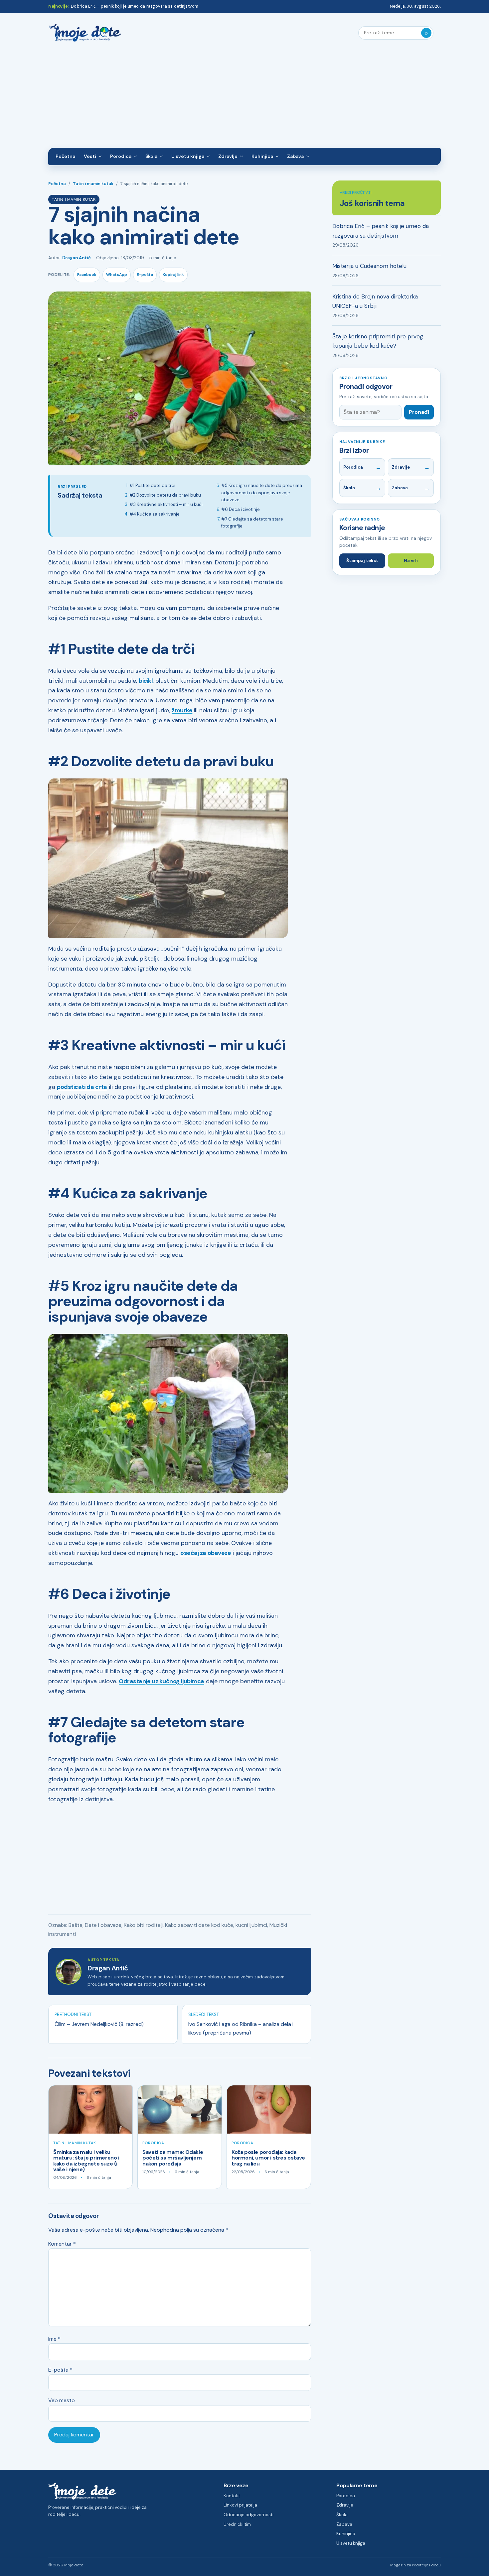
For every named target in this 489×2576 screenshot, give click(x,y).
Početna (65, 156)
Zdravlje (228, 156)
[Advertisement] (244, 98)
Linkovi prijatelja (240, 2505)
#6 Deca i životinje (241, 509)
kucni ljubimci (251, 1925)
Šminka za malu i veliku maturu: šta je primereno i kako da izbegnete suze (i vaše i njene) (86, 2161)
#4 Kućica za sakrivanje (155, 514)
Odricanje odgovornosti (248, 2515)
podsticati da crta (82, 1087)
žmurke (182, 710)
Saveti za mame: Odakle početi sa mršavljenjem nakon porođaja (173, 2158)
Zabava (295, 156)
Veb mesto (62, 2400)
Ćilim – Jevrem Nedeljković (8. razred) (99, 2024)
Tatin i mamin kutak (93, 184)
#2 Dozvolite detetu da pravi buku (165, 495)
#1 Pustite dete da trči (152, 485)
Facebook (87, 275)
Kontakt (232, 2496)
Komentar (62, 2244)
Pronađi (419, 412)
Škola (151, 156)
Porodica (121, 156)
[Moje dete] (85, 33)
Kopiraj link (173, 275)
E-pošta (145, 275)
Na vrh (411, 561)
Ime (54, 2339)
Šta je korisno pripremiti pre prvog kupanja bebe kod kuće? (378, 341)
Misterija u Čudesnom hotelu (369, 266)
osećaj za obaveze (206, 1553)
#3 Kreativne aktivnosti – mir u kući (166, 504)
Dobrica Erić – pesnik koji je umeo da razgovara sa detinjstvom (135, 6)
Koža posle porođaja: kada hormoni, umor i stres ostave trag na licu (268, 2158)
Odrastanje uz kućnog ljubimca (162, 1681)
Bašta (76, 1925)
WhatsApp (117, 275)
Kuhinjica (262, 156)
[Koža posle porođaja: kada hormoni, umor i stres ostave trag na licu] (269, 2109)
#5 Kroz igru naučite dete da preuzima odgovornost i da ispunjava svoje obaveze (262, 493)
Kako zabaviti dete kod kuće (199, 1925)
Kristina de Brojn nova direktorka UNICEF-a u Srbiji (375, 301)
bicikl (146, 681)
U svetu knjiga (188, 156)
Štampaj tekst (362, 561)
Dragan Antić (77, 258)
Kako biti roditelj (143, 1925)
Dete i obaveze (103, 1925)
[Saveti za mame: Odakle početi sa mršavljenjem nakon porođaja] (180, 2109)
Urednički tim (237, 2524)
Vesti (90, 156)
